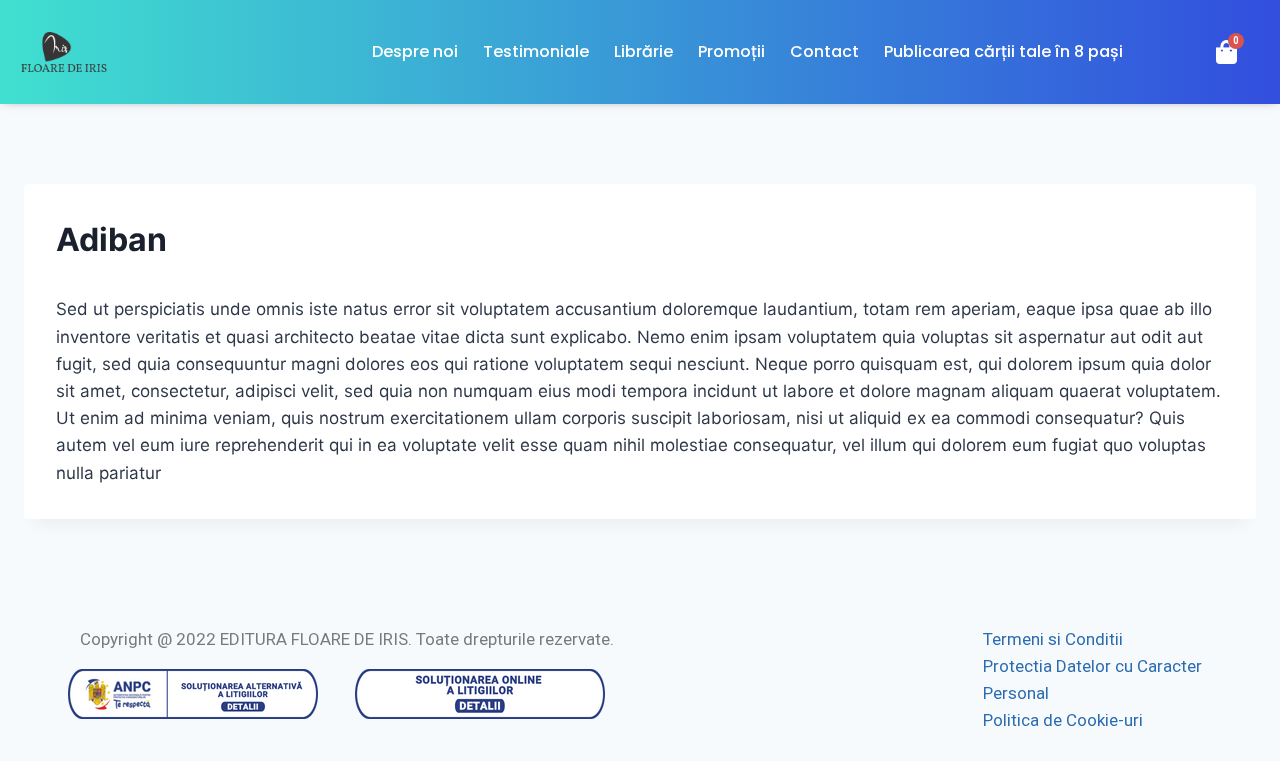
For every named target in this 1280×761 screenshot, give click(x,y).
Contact (824, 51)
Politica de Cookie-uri (1063, 720)
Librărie (643, 51)
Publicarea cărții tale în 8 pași (1003, 51)
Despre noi (415, 51)
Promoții (731, 51)
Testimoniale (536, 51)
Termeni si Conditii (1053, 639)
